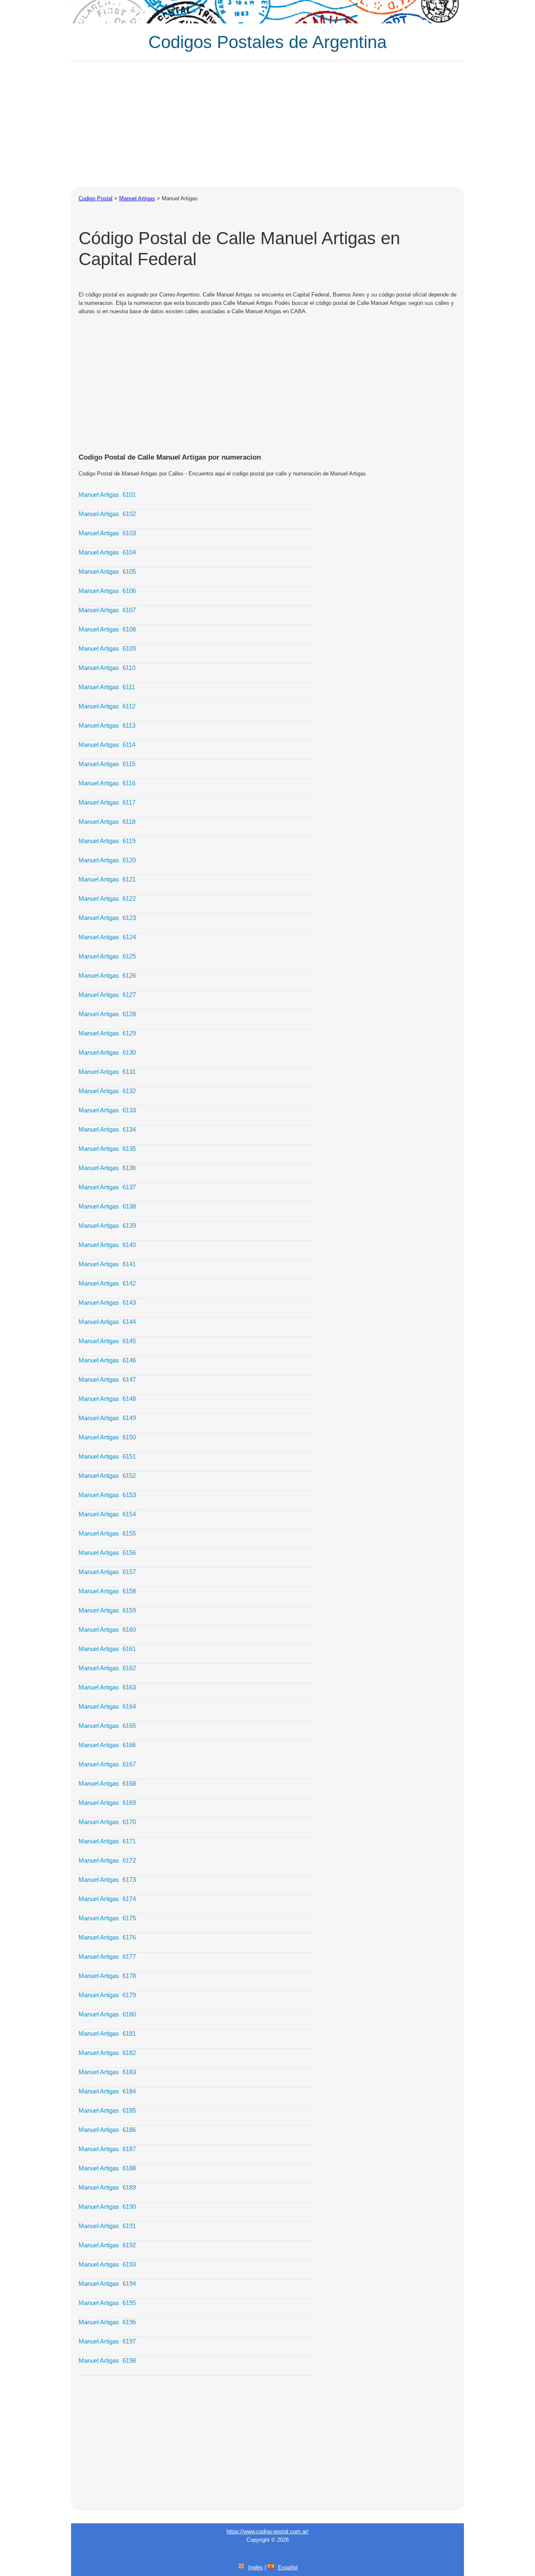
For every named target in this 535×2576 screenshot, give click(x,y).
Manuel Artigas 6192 (107, 2245)
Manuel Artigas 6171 (107, 1841)
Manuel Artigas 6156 (107, 1552)
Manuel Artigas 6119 (107, 841)
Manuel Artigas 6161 (107, 1649)
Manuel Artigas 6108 (107, 629)
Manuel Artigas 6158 (107, 1591)
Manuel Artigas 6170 (107, 1822)
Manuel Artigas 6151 (107, 1456)
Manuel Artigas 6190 (107, 2207)
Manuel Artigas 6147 (107, 1379)
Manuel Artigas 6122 (107, 898)
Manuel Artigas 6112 (107, 706)
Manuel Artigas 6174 (107, 1899)
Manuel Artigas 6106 (107, 591)
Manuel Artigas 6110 (107, 668)
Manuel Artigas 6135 (107, 1149)
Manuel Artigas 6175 (107, 1918)
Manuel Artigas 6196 (107, 2322)
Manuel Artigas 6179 (107, 1995)
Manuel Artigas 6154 (107, 1514)
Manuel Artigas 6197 (107, 2341)
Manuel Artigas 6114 (107, 745)
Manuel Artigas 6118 (107, 822)
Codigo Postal (96, 198)
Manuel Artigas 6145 (107, 1341)
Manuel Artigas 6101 (107, 494)
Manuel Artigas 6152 (107, 1476)
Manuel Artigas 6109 (107, 648)
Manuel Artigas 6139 (107, 1225)
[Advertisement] (267, 124)
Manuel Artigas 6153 (107, 1495)
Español (288, 2567)
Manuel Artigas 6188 (107, 2168)
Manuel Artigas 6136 (107, 1168)
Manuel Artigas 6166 (107, 1745)
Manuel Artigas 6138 (107, 1206)
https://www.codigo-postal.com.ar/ (267, 2531)
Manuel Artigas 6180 (107, 2014)
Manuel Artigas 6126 (107, 975)
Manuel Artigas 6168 (107, 1783)
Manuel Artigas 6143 (107, 1302)
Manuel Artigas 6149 (107, 1418)
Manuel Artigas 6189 (107, 2187)
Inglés (256, 2567)
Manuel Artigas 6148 (107, 1399)
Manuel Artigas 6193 (107, 2264)
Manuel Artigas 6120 (107, 860)
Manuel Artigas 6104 (107, 552)
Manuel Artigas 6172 (107, 1860)
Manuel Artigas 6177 (107, 1956)
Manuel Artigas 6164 (107, 1706)
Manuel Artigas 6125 (107, 956)
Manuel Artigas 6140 (107, 1245)
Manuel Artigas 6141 (107, 1264)
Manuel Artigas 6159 (107, 1610)
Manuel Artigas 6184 (107, 2091)
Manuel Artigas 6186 (107, 2130)
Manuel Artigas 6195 (107, 2303)
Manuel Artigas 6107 (107, 610)
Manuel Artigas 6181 (107, 2033)
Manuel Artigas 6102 (107, 514)
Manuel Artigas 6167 (107, 1764)
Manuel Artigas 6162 (107, 1668)
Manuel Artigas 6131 (107, 1072)
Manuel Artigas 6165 (107, 1726)
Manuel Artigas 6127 (107, 995)
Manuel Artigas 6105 (107, 571)
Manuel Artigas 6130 (107, 1052)
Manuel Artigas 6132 (107, 1091)
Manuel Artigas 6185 (107, 2110)
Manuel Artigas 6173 (107, 1880)
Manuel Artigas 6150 (107, 1437)
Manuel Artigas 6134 (107, 1129)
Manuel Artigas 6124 (107, 937)
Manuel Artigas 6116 (107, 783)
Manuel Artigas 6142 (107, 1283)
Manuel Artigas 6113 (107, 725)
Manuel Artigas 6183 (107, 2072)
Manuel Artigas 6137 (107, 1187)
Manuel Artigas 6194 (107, 2283)
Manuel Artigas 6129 (107, 1033)
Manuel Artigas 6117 (107, 802)
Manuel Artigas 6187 (107, 2149)
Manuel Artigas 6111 (107, 687)
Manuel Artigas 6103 (107, 533)
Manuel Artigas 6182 (107, 2053)
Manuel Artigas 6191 (107, 2226)
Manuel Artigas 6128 (107, 1014)
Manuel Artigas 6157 (107, 1572)
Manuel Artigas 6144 (107, 1322)
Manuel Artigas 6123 (107, 918)
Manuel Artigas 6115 (107, 764)
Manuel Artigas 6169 (107, 1803)
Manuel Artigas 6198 (107, 2360)
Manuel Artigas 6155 (107, 1533)
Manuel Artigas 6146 (107, 1360)
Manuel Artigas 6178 (107, 1976)
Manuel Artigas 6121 (107, 879)
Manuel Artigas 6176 (107, 1937)
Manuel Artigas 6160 (107, 1629)
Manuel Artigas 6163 (107, 1687)
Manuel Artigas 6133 (107, 1110)
